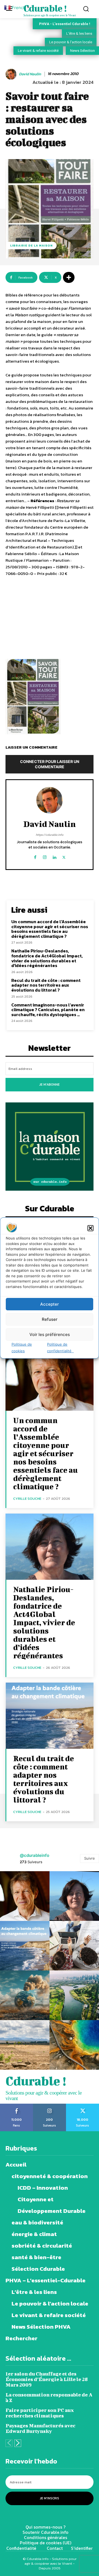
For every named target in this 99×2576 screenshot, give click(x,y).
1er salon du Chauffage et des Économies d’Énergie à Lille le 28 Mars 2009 (47, 2379)
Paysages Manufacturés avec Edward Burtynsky (40, 2428)
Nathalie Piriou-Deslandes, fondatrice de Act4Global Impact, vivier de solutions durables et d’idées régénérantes (47, 958)
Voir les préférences (50, 1334)
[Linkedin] (54, 856)
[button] (90, 1228)
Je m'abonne (50, 1085)
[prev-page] (9, 2443)
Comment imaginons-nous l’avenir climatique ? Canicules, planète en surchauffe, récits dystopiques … (48, 1010)
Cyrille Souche (27, 1499)
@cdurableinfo (35, 1855)
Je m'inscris (50, 2498)
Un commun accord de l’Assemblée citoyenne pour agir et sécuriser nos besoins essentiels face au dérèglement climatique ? (50, 929)
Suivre (90, 1858)
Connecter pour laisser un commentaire (50, 764)
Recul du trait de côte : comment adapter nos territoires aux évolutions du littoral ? (46, 985)
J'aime (17, 2106)
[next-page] (18, 2443)
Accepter (50, 1304)
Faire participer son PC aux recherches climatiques (40, 2413)
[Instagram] (45, 856)
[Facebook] (35, 856)
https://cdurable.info (50, 835)
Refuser (50, 1319)
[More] (69, 277)
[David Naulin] (12, 74)
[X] (64, 856)
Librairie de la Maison (31, 245)
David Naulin (30, 74)
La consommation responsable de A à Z (49, 2397)
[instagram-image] (25, 1896)
